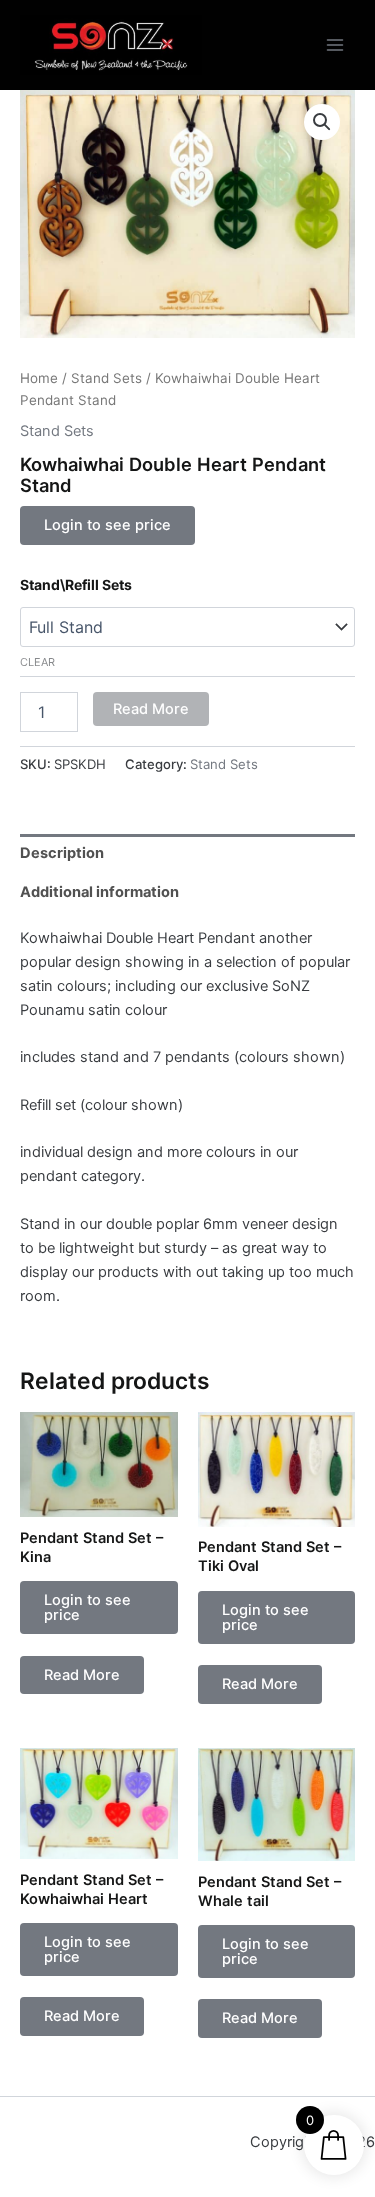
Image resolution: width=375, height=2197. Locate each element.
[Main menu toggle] (335, 45)
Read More (151, 709)
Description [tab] (62, 853)
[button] (322, 122)
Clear (37, 662)
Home (39, 378)
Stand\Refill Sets (76, 584)
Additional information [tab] (99, 892)
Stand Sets (106, 378)
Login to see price (107, 525)
